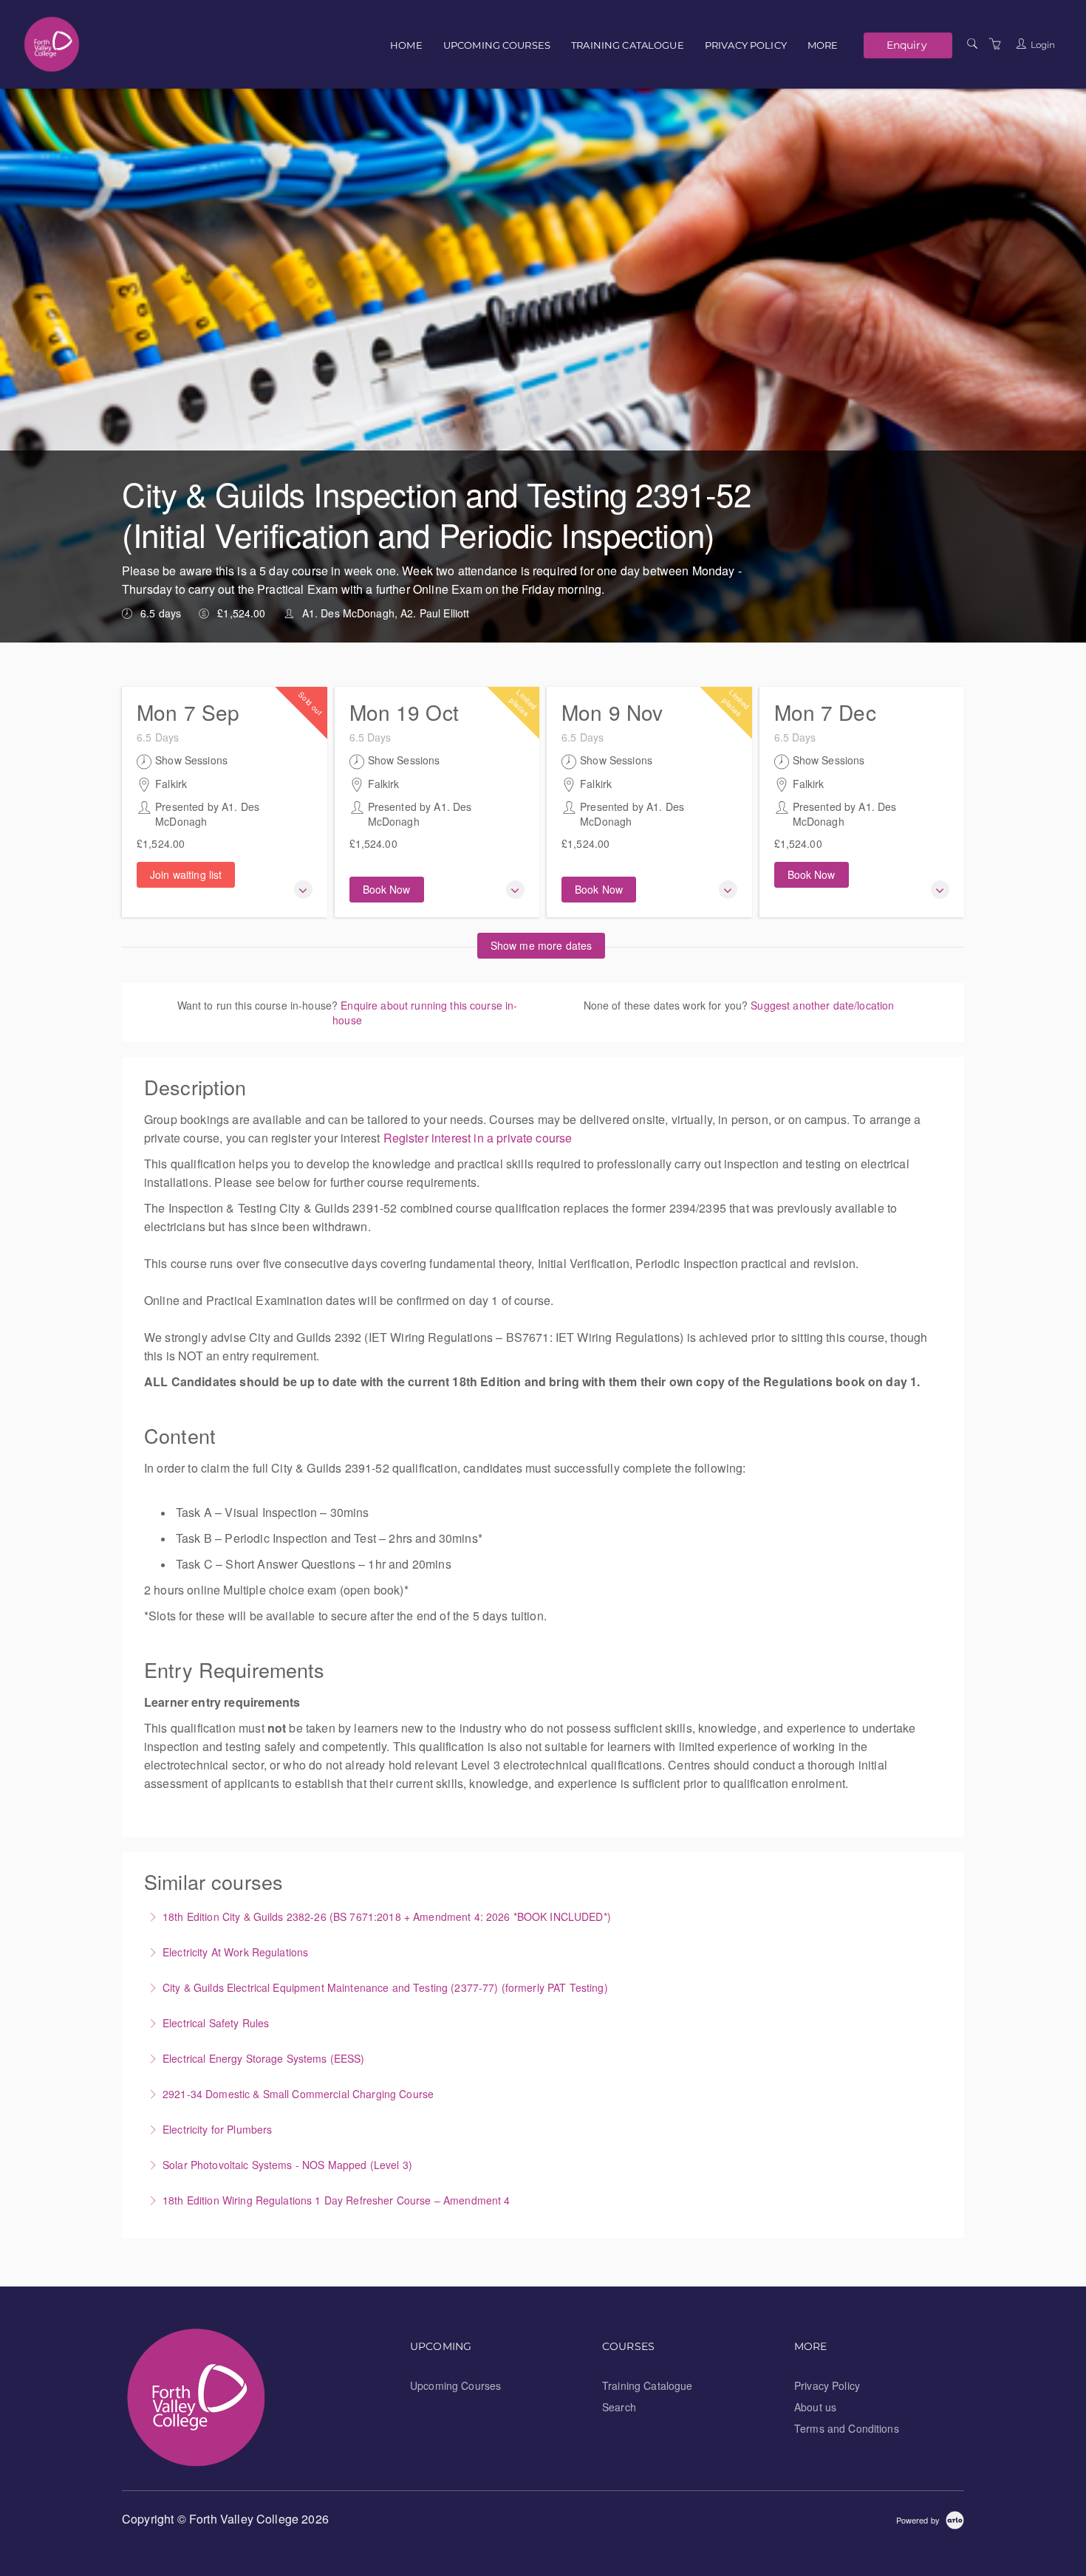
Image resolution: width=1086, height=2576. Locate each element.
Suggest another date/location (822, 1005)
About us (815, 2407)
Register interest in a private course (478, 1138)
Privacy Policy (746, 45)
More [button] (823, 45)
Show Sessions (191, 760)
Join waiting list (186, 874)
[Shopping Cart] (995, 44)
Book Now (387, 889)
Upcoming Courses (497, 45)
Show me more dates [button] (542, 945)
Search (619, 2407)
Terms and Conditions (847, 2428)
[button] (303, 890)
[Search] (972, 44)
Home (406, 45)
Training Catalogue (628, 45)
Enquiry (907, 45)
